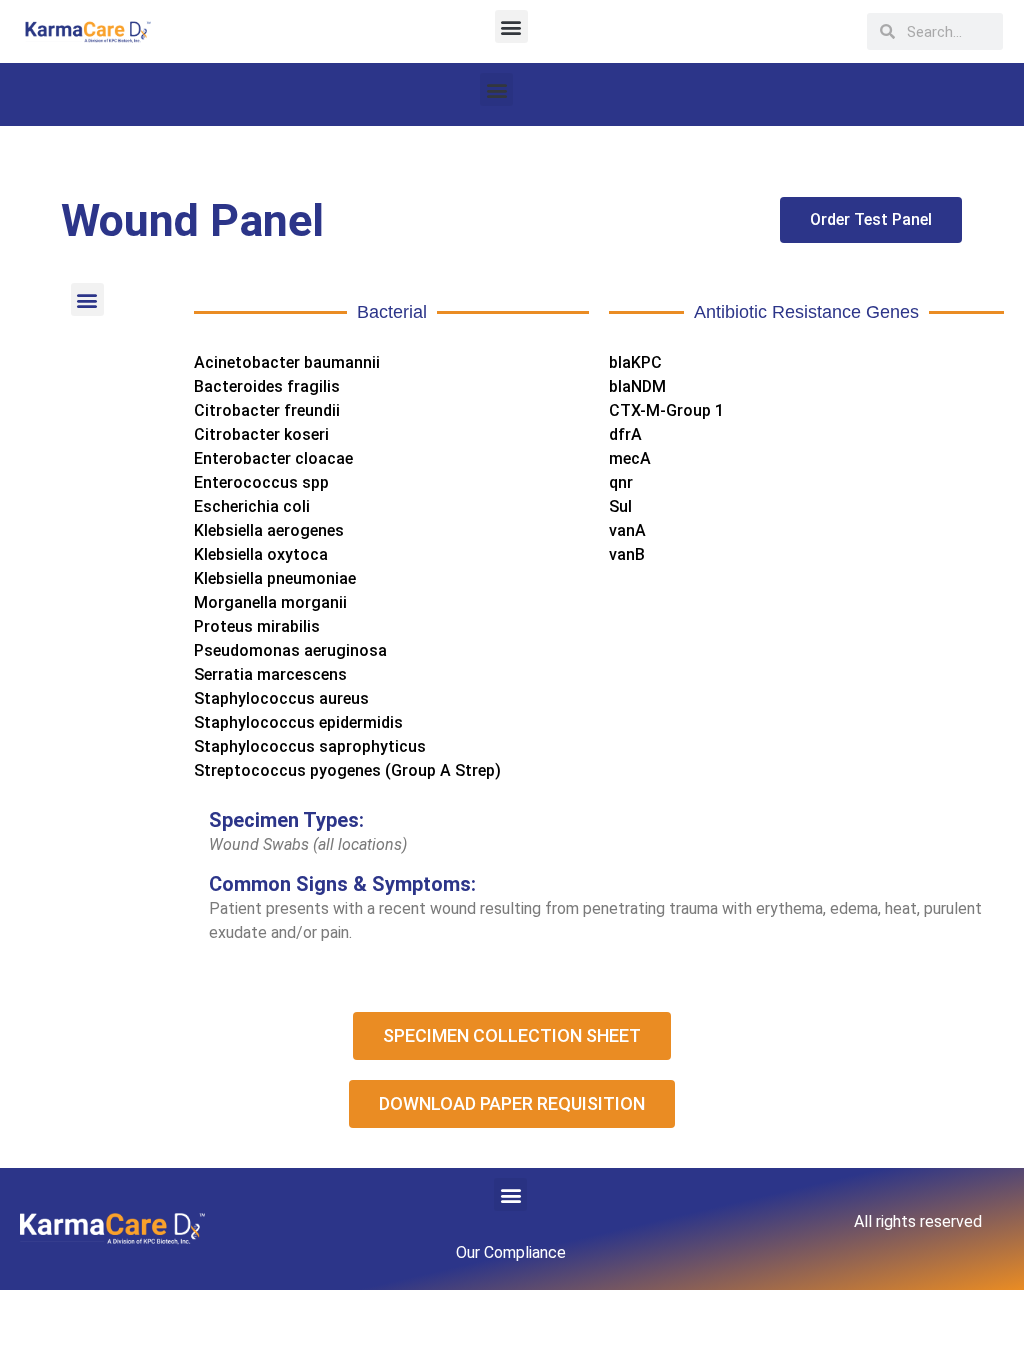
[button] (511, 26)
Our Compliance (511, 1252)
